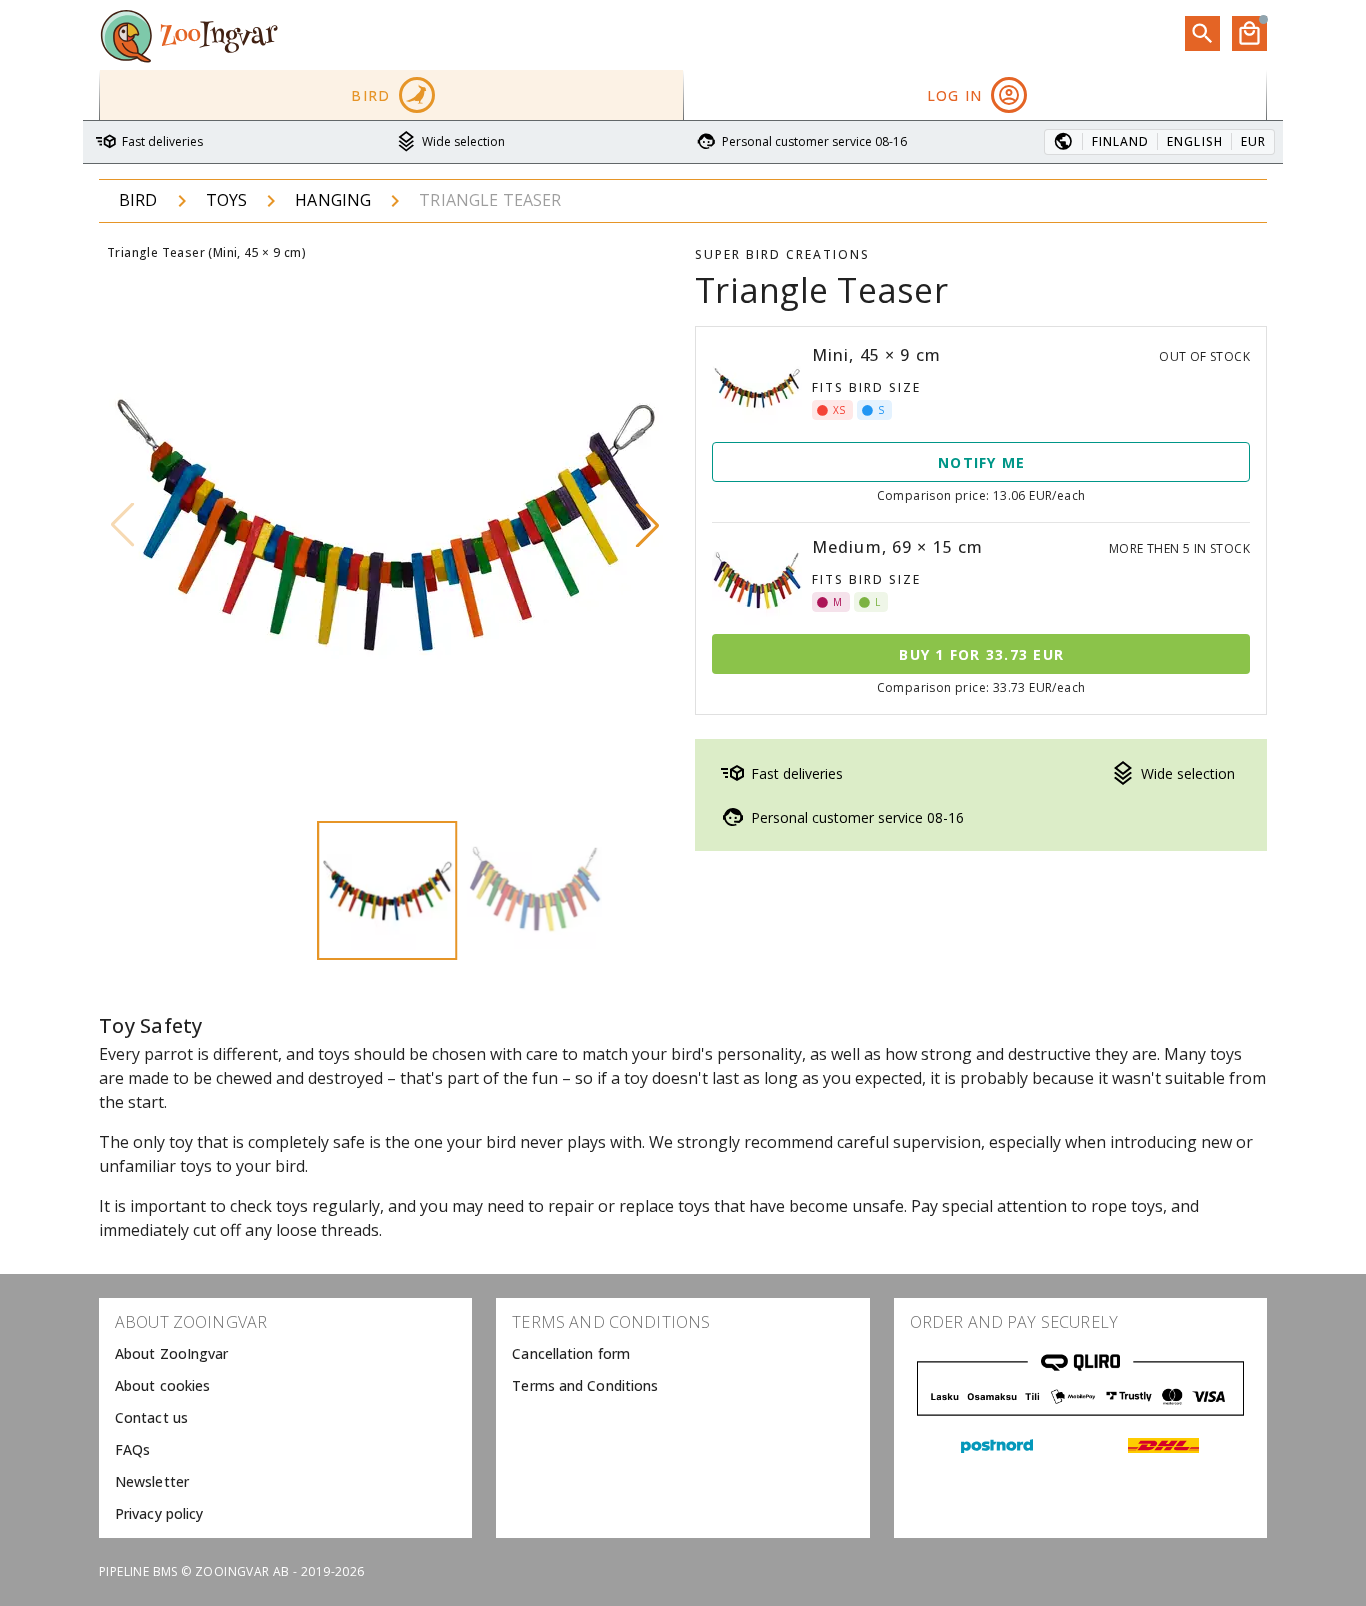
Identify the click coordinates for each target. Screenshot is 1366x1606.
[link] (285, 1354)
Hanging (333, 200)
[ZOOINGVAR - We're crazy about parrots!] (189, 35)
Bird (138, 200)
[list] (285, 1418)
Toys (227, 200)
